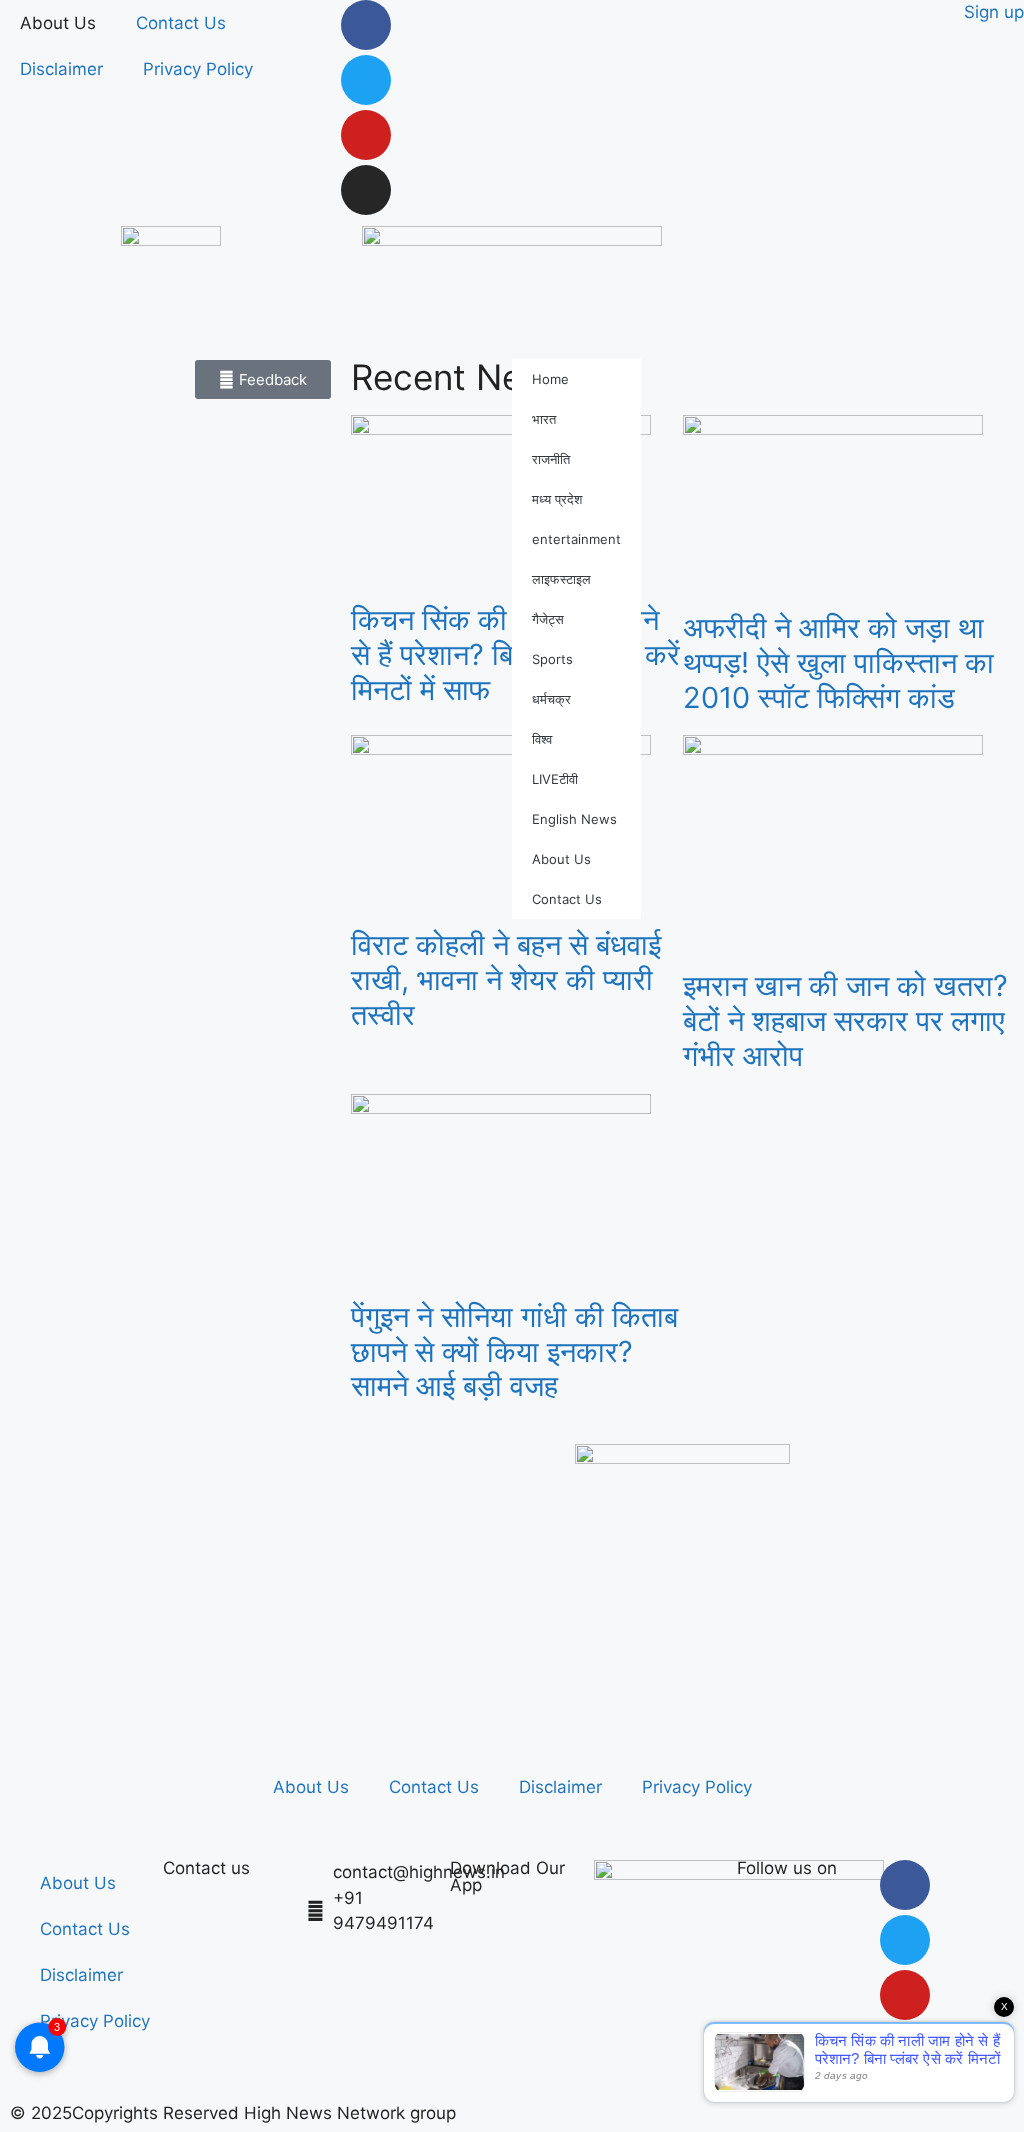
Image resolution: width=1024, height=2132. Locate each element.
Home (550, 379)
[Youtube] (366, 135)
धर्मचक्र (551, 699)
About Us (58, 23)
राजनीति (551, 459)
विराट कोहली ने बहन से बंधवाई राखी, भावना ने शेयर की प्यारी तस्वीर (506, 979)
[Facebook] (366, 25)
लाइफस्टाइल (561, 579)
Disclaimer (61, 69)
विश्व (542, 739)
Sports (552, 659)
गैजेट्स (548, 619)
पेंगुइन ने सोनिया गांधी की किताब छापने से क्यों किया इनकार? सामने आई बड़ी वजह (514, 1351)
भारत (544, 419)
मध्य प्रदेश (557, 499)
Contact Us (181, 23)
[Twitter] (366, 80)
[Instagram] (366, 190)
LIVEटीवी (555, 779)
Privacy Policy (198, 69)
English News (574, 819)
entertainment (576, 539)
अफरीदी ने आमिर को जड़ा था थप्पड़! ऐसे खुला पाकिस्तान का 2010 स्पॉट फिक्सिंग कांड (838, 662)
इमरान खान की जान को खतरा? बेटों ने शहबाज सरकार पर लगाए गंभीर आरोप (845, 1020)
